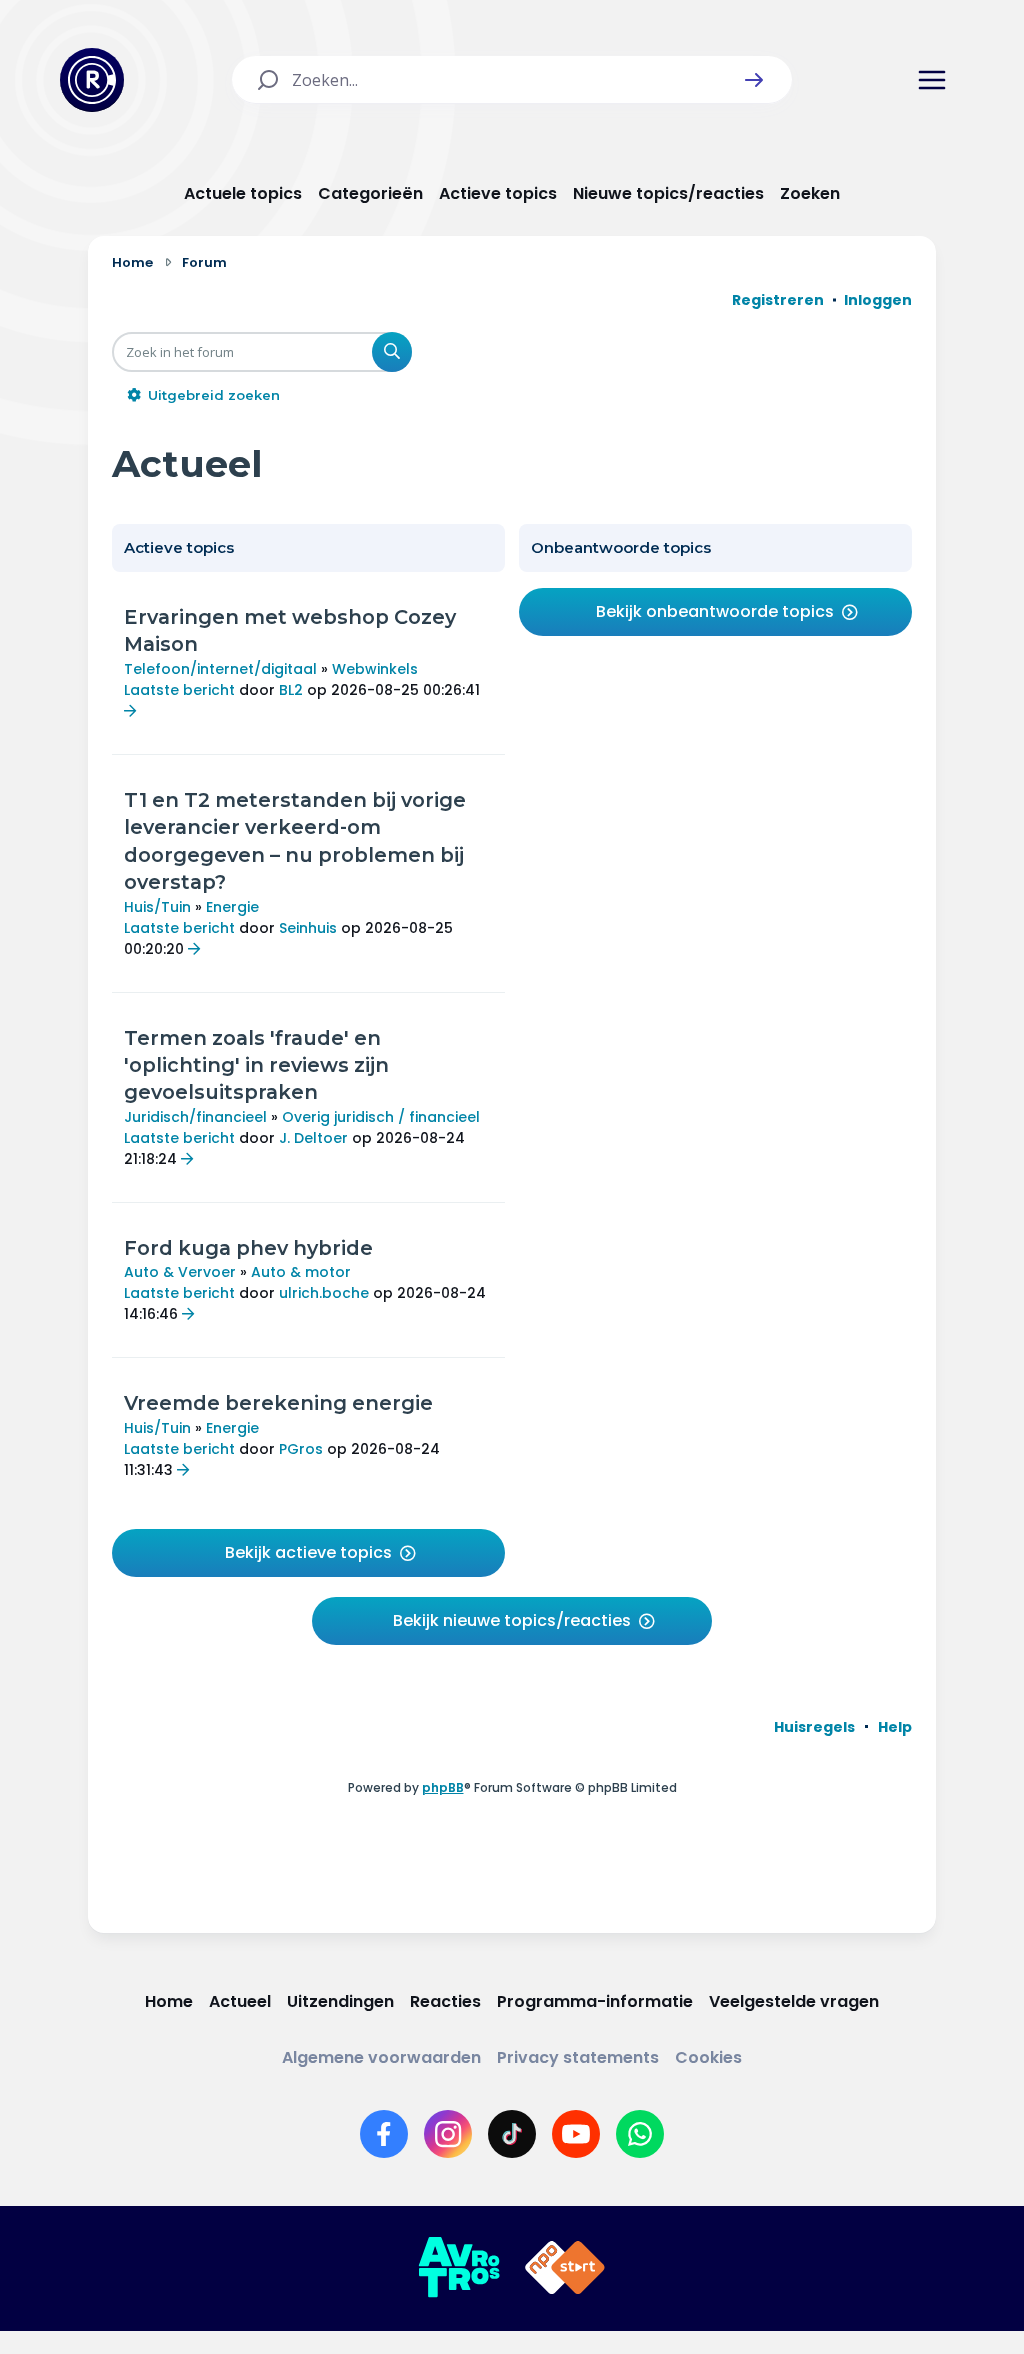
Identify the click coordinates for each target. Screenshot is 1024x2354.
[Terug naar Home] (92, 80)
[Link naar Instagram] (448, 2134)
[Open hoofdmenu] (932, 80)
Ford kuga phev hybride (248, 1248)
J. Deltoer (313, 1138)
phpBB (443, 1787)
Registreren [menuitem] (778, 300)
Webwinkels (375, 669)
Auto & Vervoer (180, 1272)
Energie (232, 907)
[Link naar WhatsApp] (640, 2134)
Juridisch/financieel (195, 1117)
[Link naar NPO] (565, 2268)
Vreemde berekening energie (278, 1403)
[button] (754, 80)
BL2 (291, 690)
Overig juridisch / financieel (381, 1117)
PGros (301, 1449)
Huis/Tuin (157, 907)
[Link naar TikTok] (512, 2134)
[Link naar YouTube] (576, 2134)
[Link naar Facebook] (384, 2134)
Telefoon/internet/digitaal (220, 669)
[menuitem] (814, 1727)
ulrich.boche (324, 1293)
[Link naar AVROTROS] (459, 2268)
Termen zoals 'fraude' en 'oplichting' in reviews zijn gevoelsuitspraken (256, 1065)
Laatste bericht (179, 690)
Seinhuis (308, 928)
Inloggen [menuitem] (878, 300)
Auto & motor (301, 1272)
